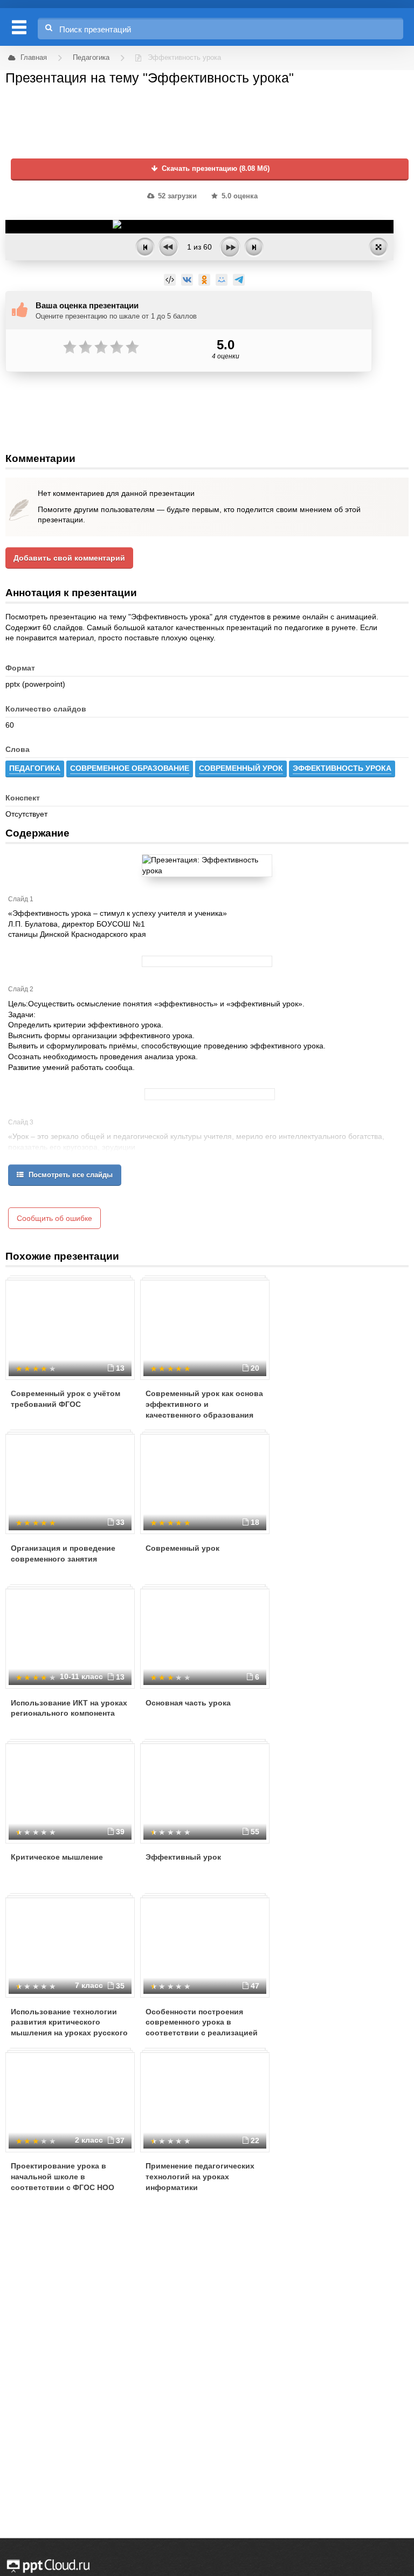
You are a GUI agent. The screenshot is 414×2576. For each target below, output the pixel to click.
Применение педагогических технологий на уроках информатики (200, 2176)
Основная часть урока (188, 1703)
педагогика (35, 768)
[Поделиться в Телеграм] (239, 280)
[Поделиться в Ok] (204, 280)
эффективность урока (342, 768)
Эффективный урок (183, 1857)
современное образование (130, 768)
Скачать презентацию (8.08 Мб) (215, 169)
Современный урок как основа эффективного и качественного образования (204, 1404)
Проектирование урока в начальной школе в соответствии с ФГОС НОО (63, 2176)
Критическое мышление (57, 1857)
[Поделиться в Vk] (187, 280)
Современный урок (182, 1548)
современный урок (241, 768)
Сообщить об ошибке (54, 1218)
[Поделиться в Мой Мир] (222, 280)
